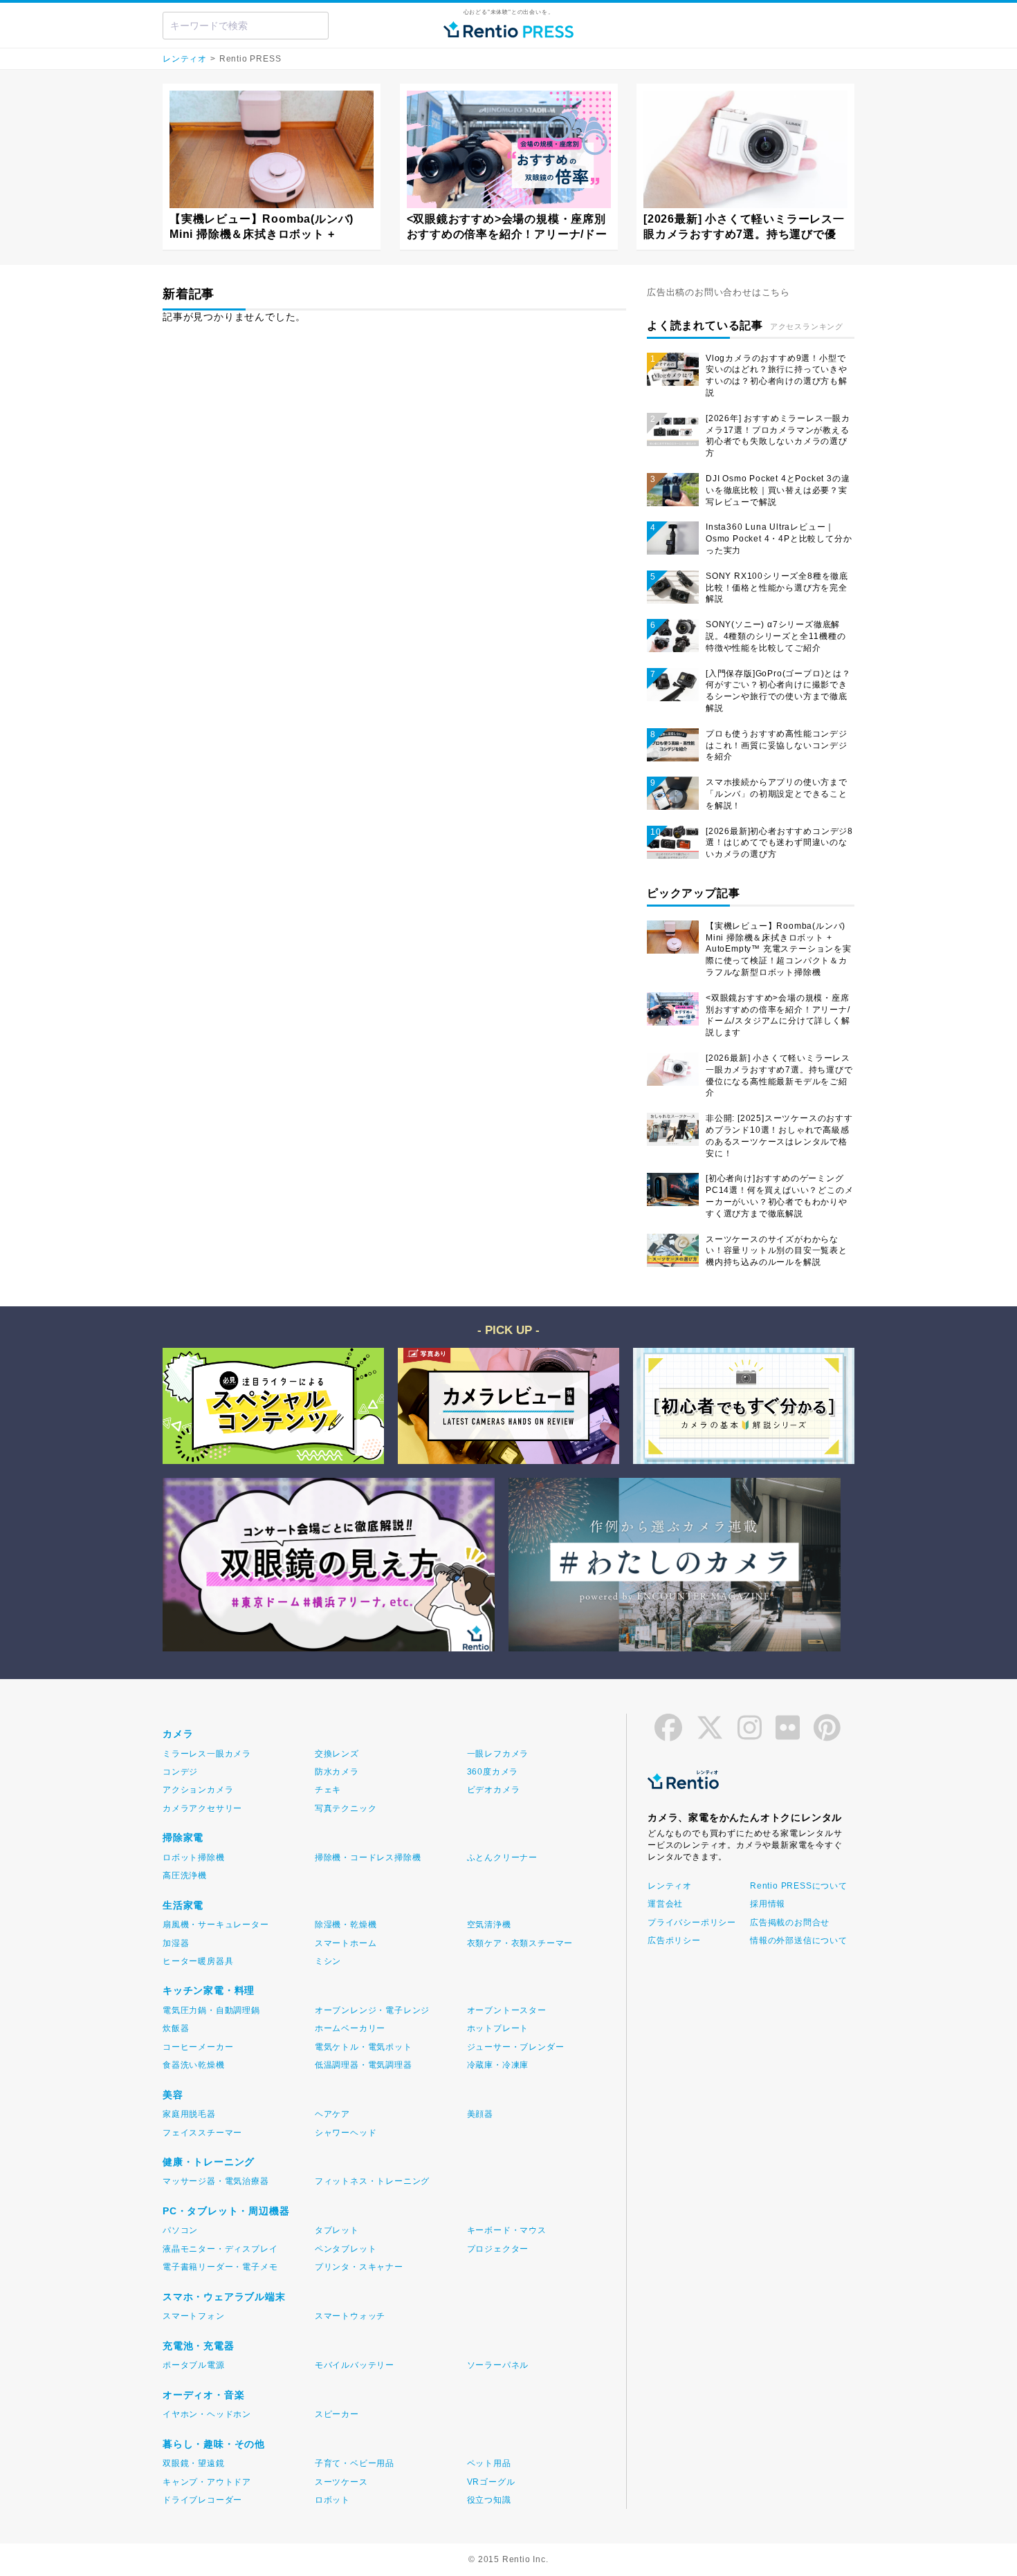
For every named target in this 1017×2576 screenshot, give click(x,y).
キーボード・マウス (507, 2230)
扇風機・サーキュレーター (216, 1925)
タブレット (337, 2230)
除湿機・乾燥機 (346, 1925)
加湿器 (176, 1943)
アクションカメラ (198, 1790)
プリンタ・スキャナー (359, 2267)
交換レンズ (337, 1754)
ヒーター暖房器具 (198, 1961)
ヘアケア (332, 2114)
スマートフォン (194, 2316)
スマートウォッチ (350, 2316)
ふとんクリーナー (502, 1857)
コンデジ (180, 1772)
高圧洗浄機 (185, 1875)
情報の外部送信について (798, 1940)
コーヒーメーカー (198, 2047)
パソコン (180, 2230)
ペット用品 (489, 2463)
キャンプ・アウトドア (207, 2482)
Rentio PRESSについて (798, 1886)
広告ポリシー (674, 1940)
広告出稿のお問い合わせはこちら (718, 292)
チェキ (328, 1790)
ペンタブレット (346, 2249)
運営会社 (665, 1904)
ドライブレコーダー (202, 2500)
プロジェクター (498, 2249)
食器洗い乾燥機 (194, 2065)
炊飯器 (176, 2028)
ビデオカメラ (494, 1790)
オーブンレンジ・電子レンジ (372, 2010)
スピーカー (337, 2414)
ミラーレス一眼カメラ (207, 1754)
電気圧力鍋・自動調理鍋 (211, 2010)
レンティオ (185, 59)
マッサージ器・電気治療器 (216, 2181)
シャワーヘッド (346, 2133)
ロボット (332, 2500)
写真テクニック (346, 1808)
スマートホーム (346, 1943)
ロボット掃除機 (194, 1857)
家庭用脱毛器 (189, 2114)
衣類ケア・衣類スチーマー (520, 1943)
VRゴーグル (491, 2482)
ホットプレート (498, 2028)
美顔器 (480, 2114)
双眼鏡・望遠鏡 (194, 2463)
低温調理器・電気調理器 (364, 2065)
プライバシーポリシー (692, 1922)
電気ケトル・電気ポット (364, 2047)
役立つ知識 (489, 2500)
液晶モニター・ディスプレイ (220, 2249)
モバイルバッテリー (355, 2365)
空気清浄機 (489, 1925)
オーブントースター (507, 2010)
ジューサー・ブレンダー (516, 2047)
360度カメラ (493, 1772)
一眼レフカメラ (498, 1754)
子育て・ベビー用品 (355, 2463)
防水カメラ (337, 1772)
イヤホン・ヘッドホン (207, 2414)
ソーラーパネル (498, 2365)
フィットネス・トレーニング (372, 2181)
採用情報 (768, 1904)
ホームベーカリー (350, 2028)
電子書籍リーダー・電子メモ (220, 2267)
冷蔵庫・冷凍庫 (498, 2065)
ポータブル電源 (194, 2365)
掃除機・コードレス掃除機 (368, 1857)
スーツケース (341, 2482)
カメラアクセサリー (202, 1808)
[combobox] (246, 26)
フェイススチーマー (202, 2133)
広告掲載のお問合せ (790, 1922)
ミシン (328, 1961)
